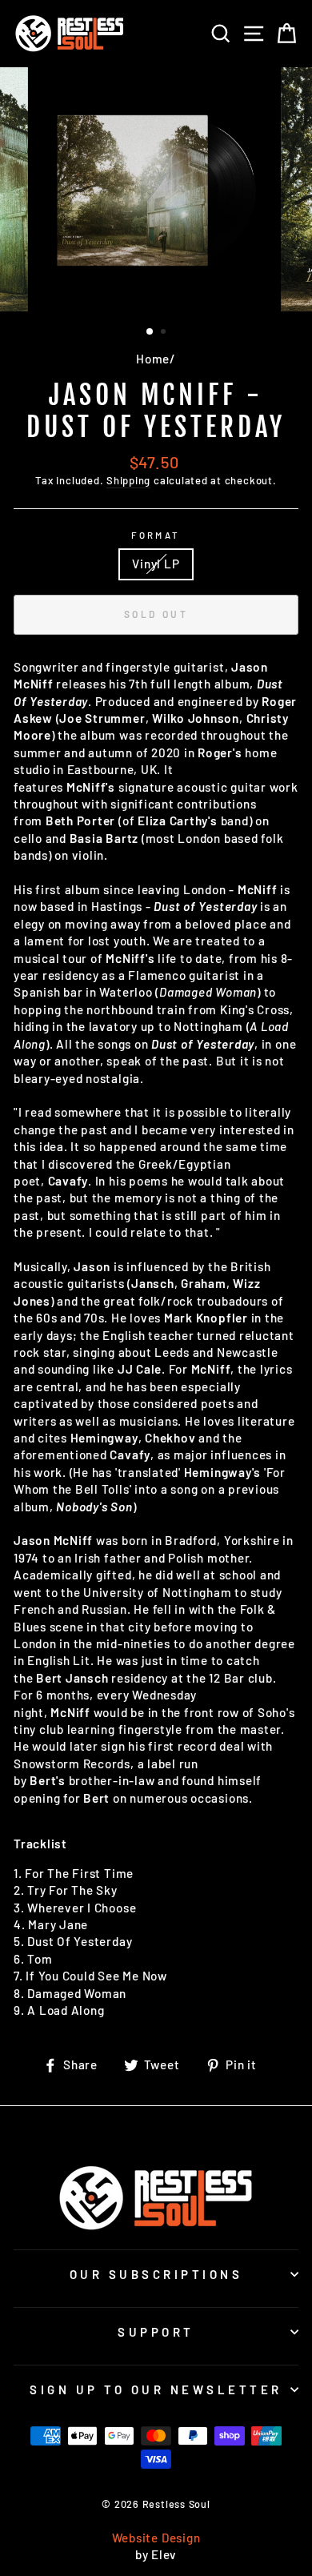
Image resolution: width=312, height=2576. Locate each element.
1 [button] (150, 332)
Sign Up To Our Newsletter (156, 2389)
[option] (156, 191)
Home (153, 359)
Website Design (156, 2538)
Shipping (128, 480)
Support (156, 2332)
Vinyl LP (156, 564)
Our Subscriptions (156, 2274)
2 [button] (165, 333)
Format (156, 535)
